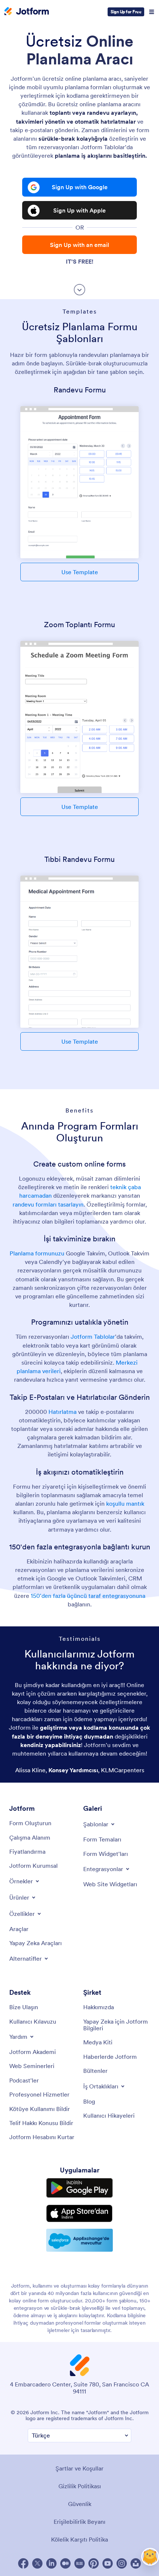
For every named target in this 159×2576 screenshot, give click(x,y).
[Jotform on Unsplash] (136, 2563)
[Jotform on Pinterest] (94, 2563)
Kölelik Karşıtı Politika (79, 2539)
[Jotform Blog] (79, 2563)
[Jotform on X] (37, 2563)
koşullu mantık (125, 1503)
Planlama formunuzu (37, 1253)
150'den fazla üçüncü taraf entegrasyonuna (88, 1596)
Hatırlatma (62, 1412)
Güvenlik (80, 2504)
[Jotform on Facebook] (23, 2563)
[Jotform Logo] (27, 12)
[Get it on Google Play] (79, 2188)
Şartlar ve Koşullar (79, 2468)
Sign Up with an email (79, 245)
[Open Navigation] (152, 12)
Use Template (80, 572)
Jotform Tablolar (93, 1336)
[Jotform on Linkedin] (51, 2563)
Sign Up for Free (126, 12)
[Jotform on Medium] (65, 2563)
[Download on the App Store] (79, 2213)
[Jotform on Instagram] (122, 2563)
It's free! (79, 261)
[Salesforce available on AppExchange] (79, 2240)
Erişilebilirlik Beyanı (79, 2522)
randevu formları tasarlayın (48, 1204)
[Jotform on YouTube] (108, 2563)
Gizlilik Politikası (80, 2486)
